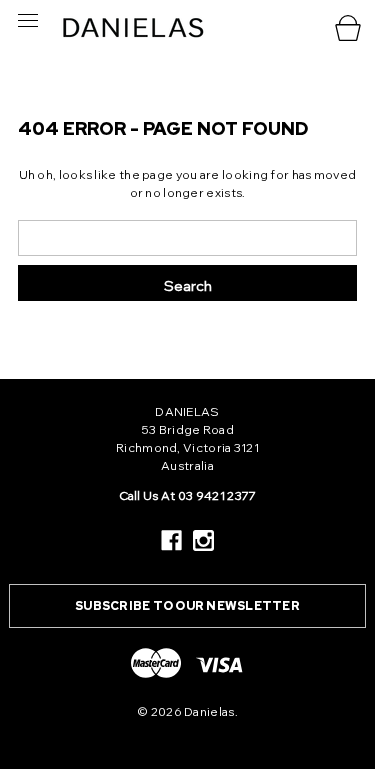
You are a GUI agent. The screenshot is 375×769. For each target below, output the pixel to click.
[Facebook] (171, 540)
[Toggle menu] (22, 20)
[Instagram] (203, 540)
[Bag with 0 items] (350, 28)
